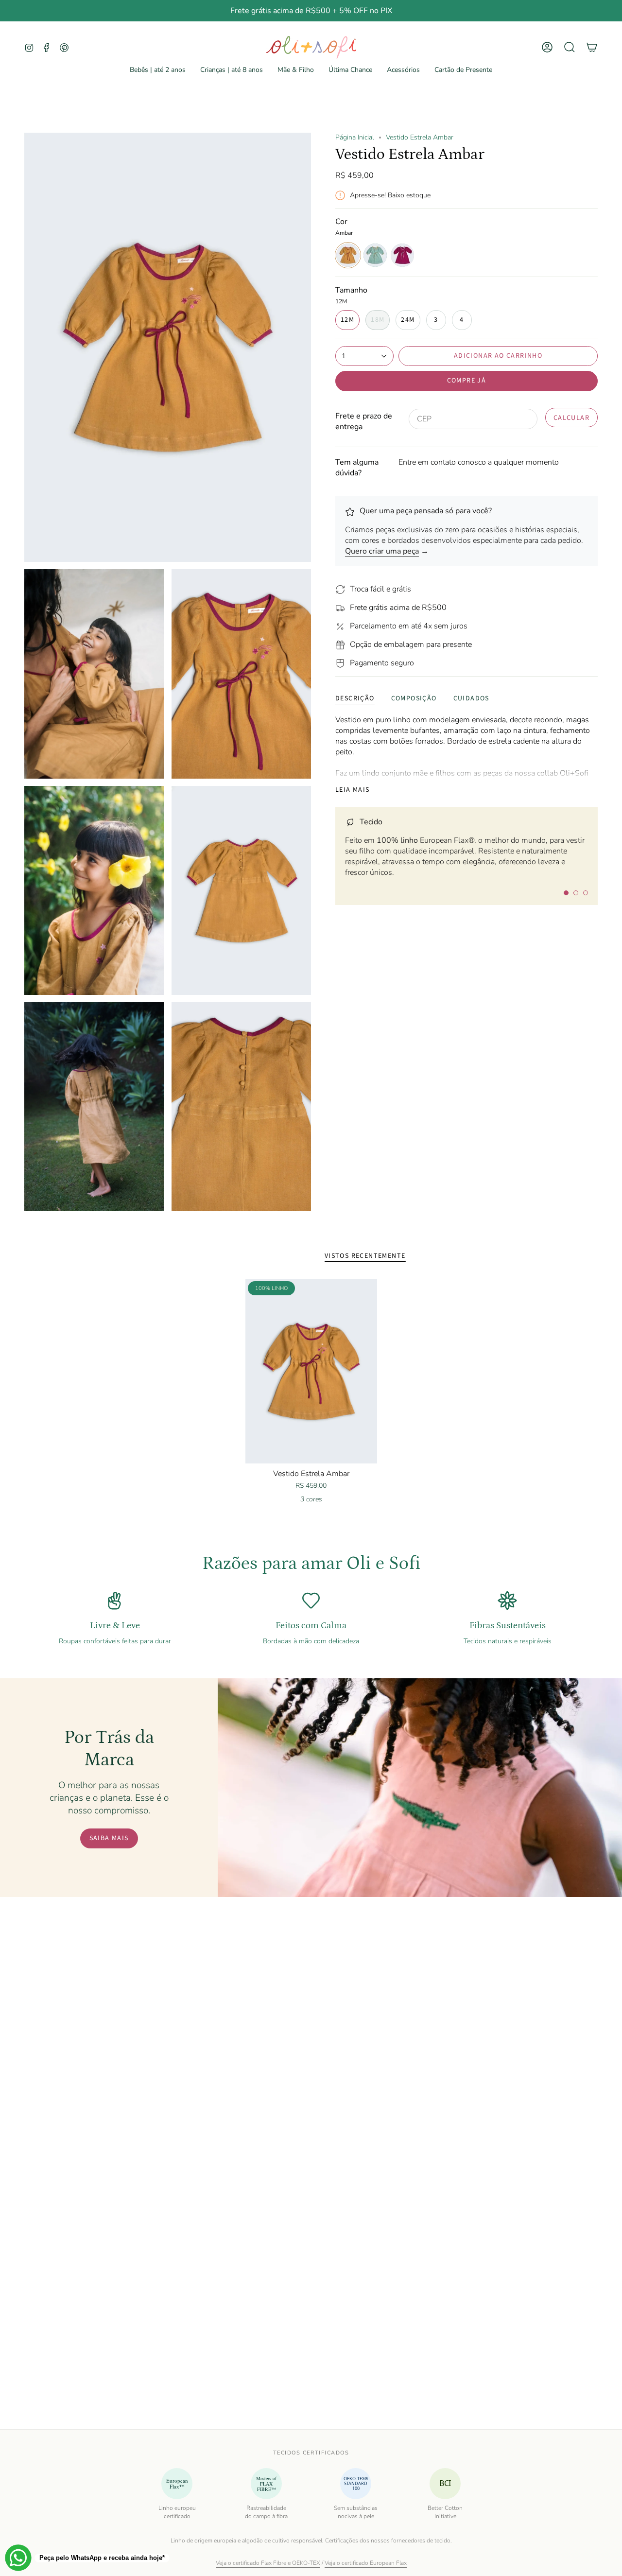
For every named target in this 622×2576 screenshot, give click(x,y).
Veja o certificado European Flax (366, 2563)
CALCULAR (572, 417)
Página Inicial (355, 137)
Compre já (467, 381)
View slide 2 (576, 893)
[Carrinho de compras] (592, 47)
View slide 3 (586, 893)
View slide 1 (566, 893)
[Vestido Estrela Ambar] (311, 1371)
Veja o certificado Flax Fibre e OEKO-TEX (268, 2563)
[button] (158, 70)
